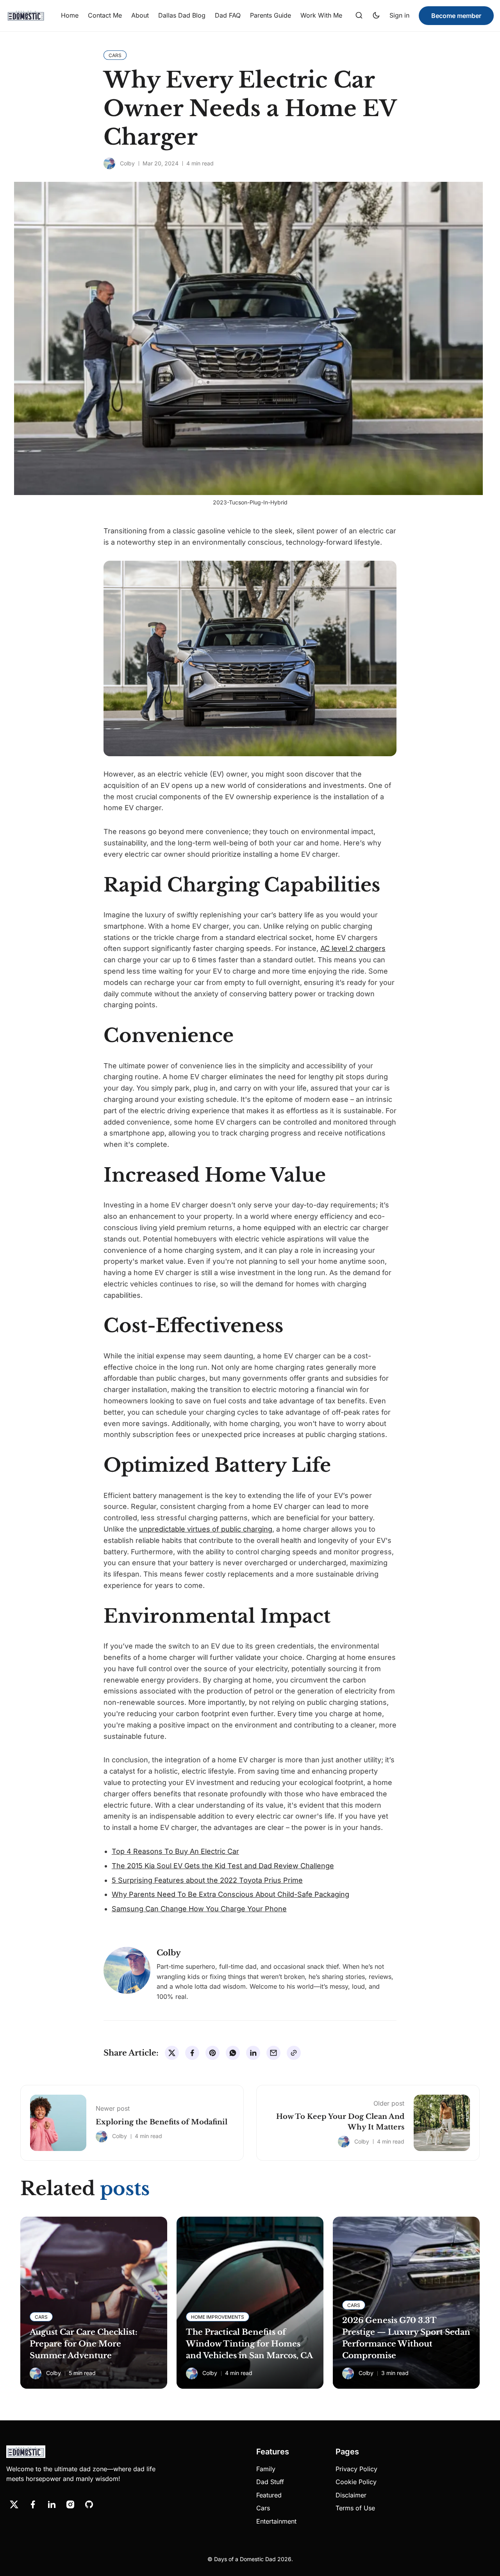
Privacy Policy (356, 2469)
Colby (127, 163)
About (140, 15)
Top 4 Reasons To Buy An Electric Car (175, 1851)
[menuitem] (70, 16)
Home (70, 15)
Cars (263, 2508)
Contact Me (105, 15)
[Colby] (109, 163)
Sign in (399, 15)
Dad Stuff (270, 2482)
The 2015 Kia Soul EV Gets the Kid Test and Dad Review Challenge (223, 1866)
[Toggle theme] (376, 16)
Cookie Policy (356, 2482)
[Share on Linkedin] (253, 2053)
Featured (269, 2495)
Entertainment (276, 2521)
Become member (456, 16)
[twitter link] (14, 2504)
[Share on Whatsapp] (233, 2053)
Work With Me (321, 15)
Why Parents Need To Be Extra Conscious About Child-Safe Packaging (230, 1894)
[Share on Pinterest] (212, 2053)
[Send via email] (273, 2053)
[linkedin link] (52, 2504)
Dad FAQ (228, 15)
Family (266, 2469)
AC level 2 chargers (353, 948)
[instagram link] (70, 2504)
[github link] (89, 2504)
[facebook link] (33, 2504)
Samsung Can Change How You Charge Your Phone (199, 1909)
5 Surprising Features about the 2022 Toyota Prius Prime (207, 1880)
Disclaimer (351, 2495)
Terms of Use (355, 2508)
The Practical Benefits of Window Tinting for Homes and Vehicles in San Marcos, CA (249, 2344)
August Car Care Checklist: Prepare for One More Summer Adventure (84, 2344)
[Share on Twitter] (172, 2053)
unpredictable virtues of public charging (206, 1529)
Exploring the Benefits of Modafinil (162, 2122)
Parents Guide (271, 15)
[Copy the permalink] (294, 2053)
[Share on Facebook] (192, 2053)
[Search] (359, 16)
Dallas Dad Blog (182, 15)
